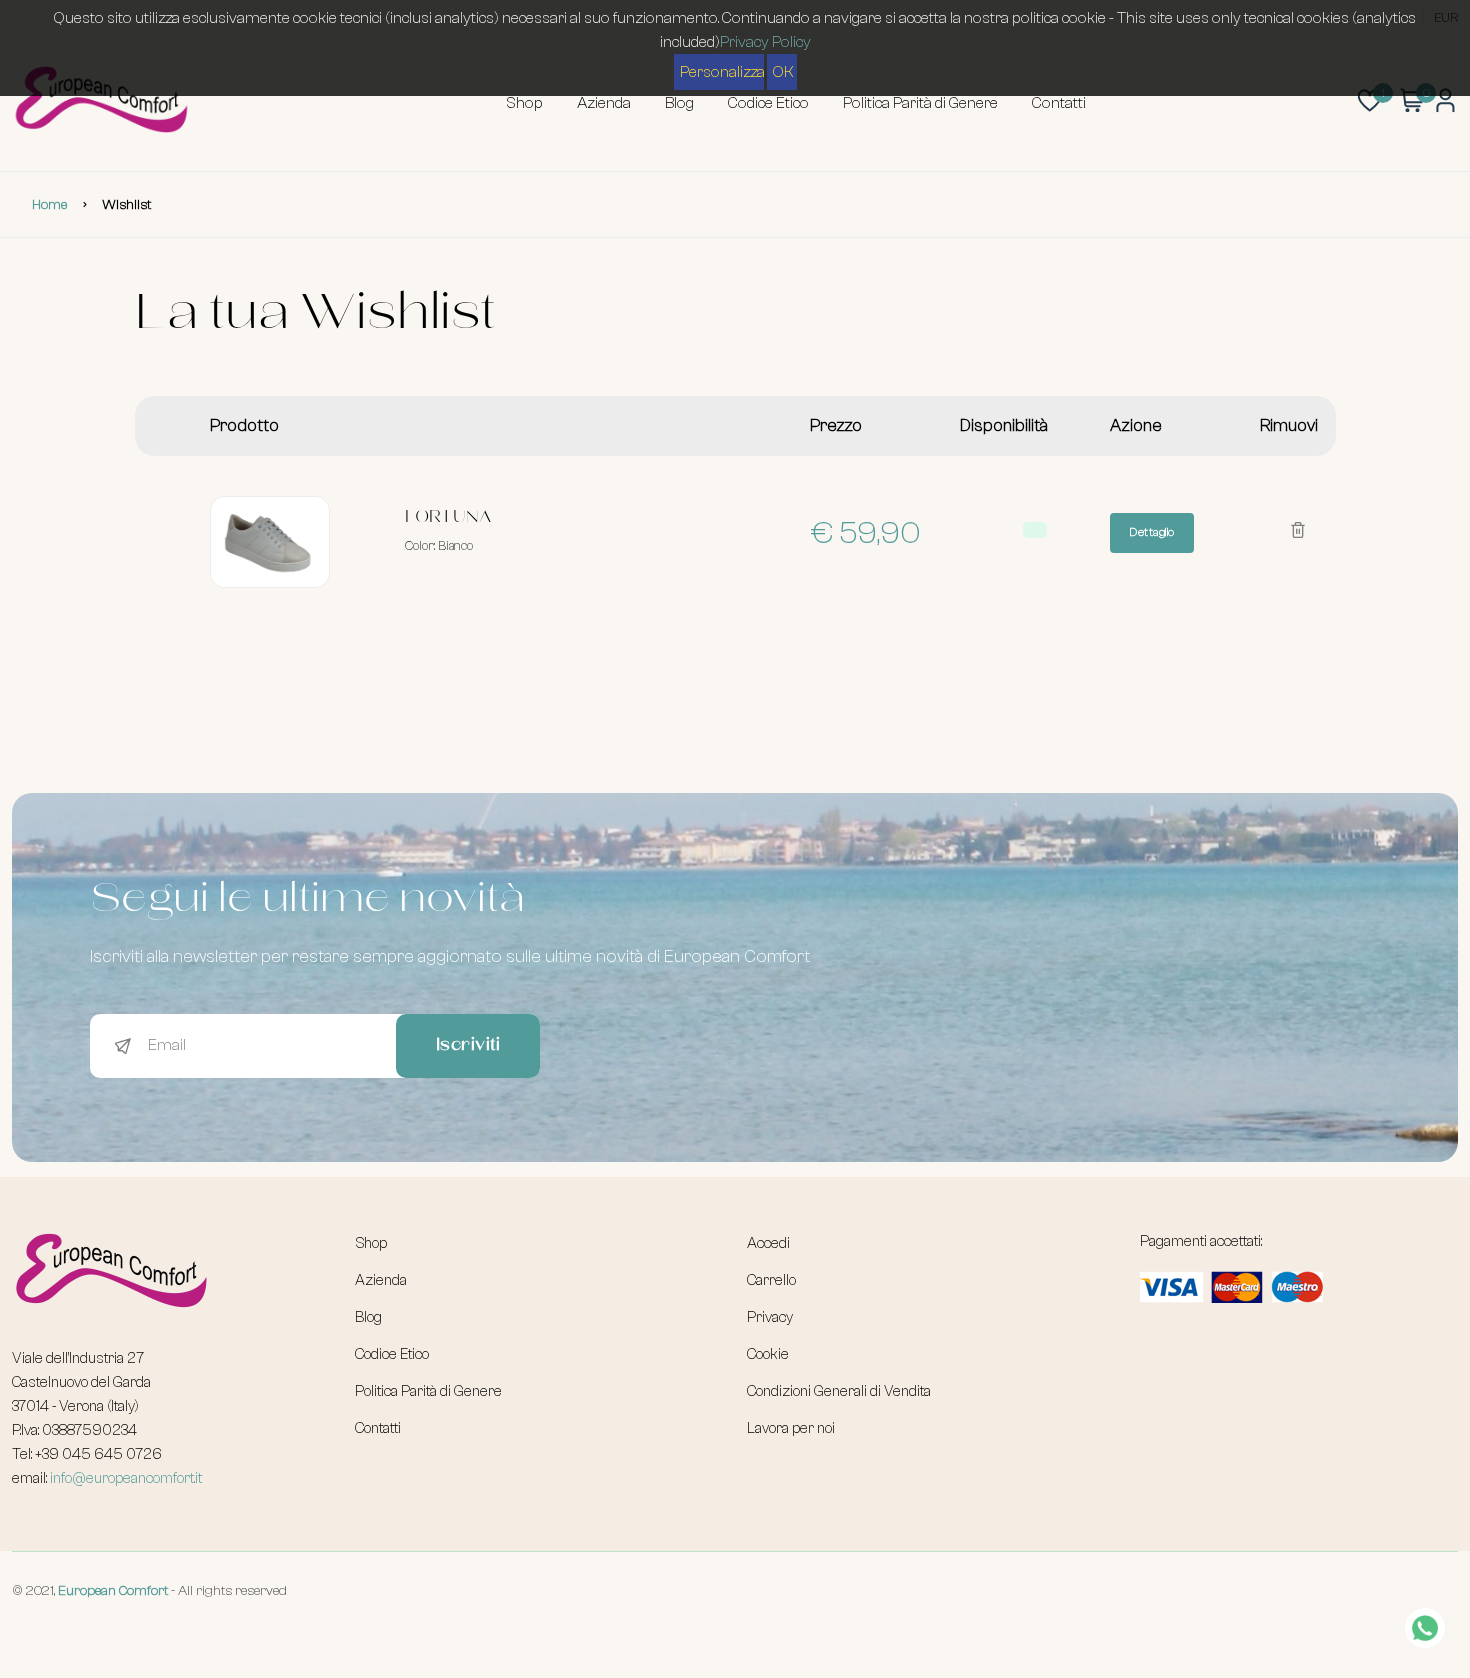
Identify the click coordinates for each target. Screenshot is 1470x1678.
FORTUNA (448, 518)
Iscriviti (468, 1046)
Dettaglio (1152, 532)
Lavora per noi (791, 1428)
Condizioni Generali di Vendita (839, 1391)
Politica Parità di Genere (920, 103)
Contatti (1059, 103)
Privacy (770, 1317)
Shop (524, 103)
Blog (679, 103)
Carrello (771, 1280)
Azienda (604, 103)
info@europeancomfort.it (126, 1478)
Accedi (768, 1243)
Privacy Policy (765, 42)
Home (49, 205)
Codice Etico (768, 103)
